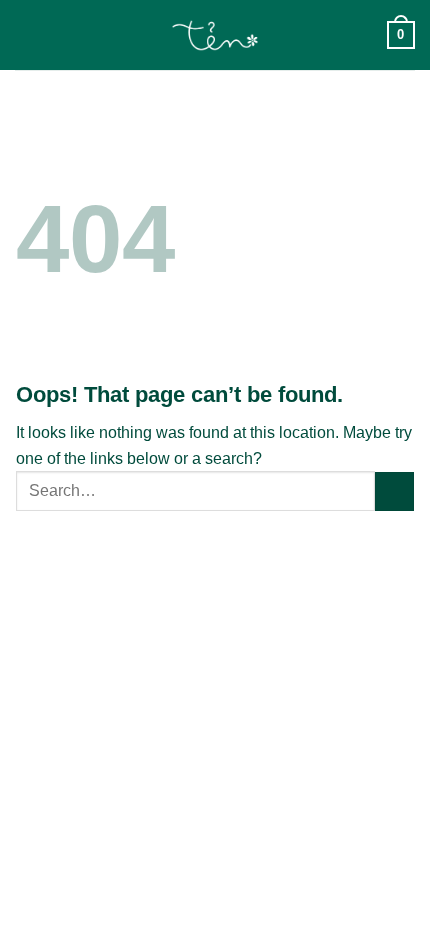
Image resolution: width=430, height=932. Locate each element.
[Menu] (27, 34)
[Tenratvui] (215, 35)
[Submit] (394, 491)
